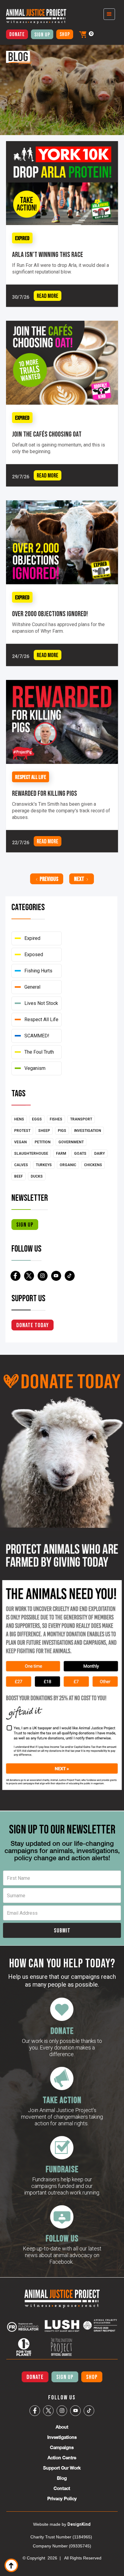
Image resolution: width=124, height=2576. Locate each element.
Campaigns (62, 2447)
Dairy (99, 1154)
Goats (80, 1154)
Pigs (62, 1131)
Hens (19, 1119)
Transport (81, 1119)
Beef (19, 1176)
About (62, 2427)
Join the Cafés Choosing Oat (47, 434)
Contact (62, 2488)
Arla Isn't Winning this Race (48, 255)
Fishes (56, 1119)
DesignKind (79, 2524)
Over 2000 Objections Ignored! (50, 614)
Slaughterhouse (31, 1154)
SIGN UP (65, 2377)
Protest (22, 1131)
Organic (68, 1165)
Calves (21, 1165)
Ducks (37, 1176)
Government (71, 1142)
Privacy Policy (62, 2499)
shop (65, 34)
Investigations (62, 2437)
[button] (83, 34)
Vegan (20, 1142)
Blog (62, 2478)
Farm (61, 1154)
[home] (33, 16)
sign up (25, 1225)
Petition (43, 1142)
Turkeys (44, 1165)
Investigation (88, 1131)
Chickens (93, 1165)
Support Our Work (62, 2468)
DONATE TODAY (33, 1325)
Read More (48, 296)
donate (17, 34)
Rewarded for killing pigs (45, 794)
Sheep (44, 1131)
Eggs (37, 1119)
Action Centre (62, 2458)
